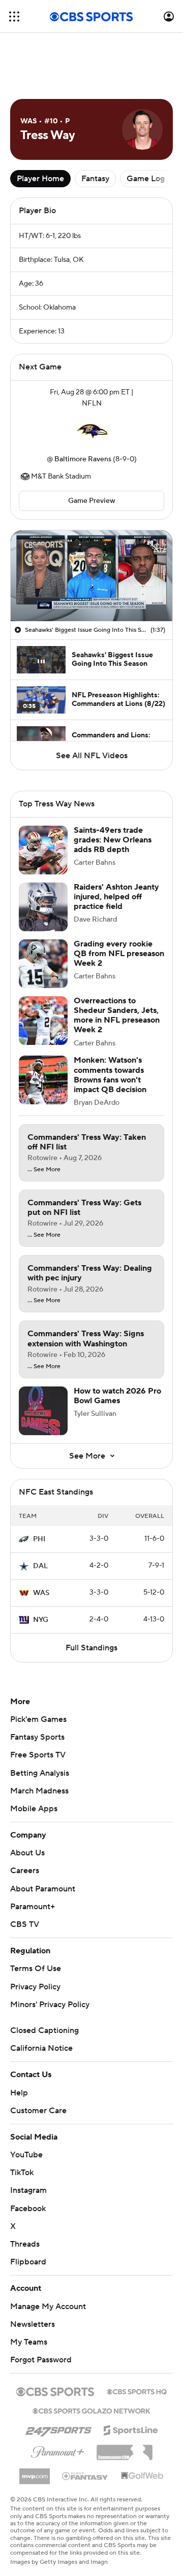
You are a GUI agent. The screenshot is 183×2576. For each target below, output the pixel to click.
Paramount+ (33, 1907)
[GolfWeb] (142, 2476)
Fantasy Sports (37, 1737)
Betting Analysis (40, 1773)
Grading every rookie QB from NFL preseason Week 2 (119, 954)
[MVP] (35, 2472)
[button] (14, 16)
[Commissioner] (125, 2449)
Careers (25, 1871)
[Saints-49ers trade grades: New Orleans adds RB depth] (43, 850)
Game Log (146, 179)
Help (19, 2093)
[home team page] (91, 431)
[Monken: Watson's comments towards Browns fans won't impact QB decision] (43, 1080)
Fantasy (95, 179)
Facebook (28, 2209)
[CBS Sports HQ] (137, 2391)
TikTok (22, 2173)
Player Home (40, 179)
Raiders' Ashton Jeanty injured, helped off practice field (116, 897)
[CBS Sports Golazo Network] (91, 2410)
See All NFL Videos (92, 756)
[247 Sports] (58, 2428)
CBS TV (25, 1924)
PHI (39, 1539)
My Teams (29, 2342)
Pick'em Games (38, 1719)
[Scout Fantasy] (85, 2476)
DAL (40, 1566)
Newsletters (33, 2324)
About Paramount (43, 1889)
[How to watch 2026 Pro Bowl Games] (43, 1411)
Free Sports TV (38, 1755)
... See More (44, 1170)
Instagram (28, 2190)
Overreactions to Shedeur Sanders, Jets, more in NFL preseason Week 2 (117, 1015)
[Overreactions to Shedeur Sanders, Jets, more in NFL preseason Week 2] (43, 1021)
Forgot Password (41, 2360)
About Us (27, 1853)
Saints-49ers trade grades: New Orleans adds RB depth (113, 840)
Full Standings (91, 1648)
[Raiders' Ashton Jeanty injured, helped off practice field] (43, 907)
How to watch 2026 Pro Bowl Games (117, 1396)
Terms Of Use (36, 1969)
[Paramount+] (58, 2450)
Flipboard (28, 2262)
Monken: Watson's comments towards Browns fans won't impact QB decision (110, 1075)
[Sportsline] (131, 2429)
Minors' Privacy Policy (50, 2005)
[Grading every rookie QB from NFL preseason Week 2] (43, 964)
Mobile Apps (34, 1809)
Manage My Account (48, 2307)
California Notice (41, 2048)
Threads (25, 2244)
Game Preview (92, 501)
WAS (41, 1593)
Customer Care (38, 2111)
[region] (91, 576)
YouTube (26, 2155)
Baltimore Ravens (83, 459)
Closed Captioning (44, 2030)
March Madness (39, 1791)
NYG (41, 1620)
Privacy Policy (35, 1987)
